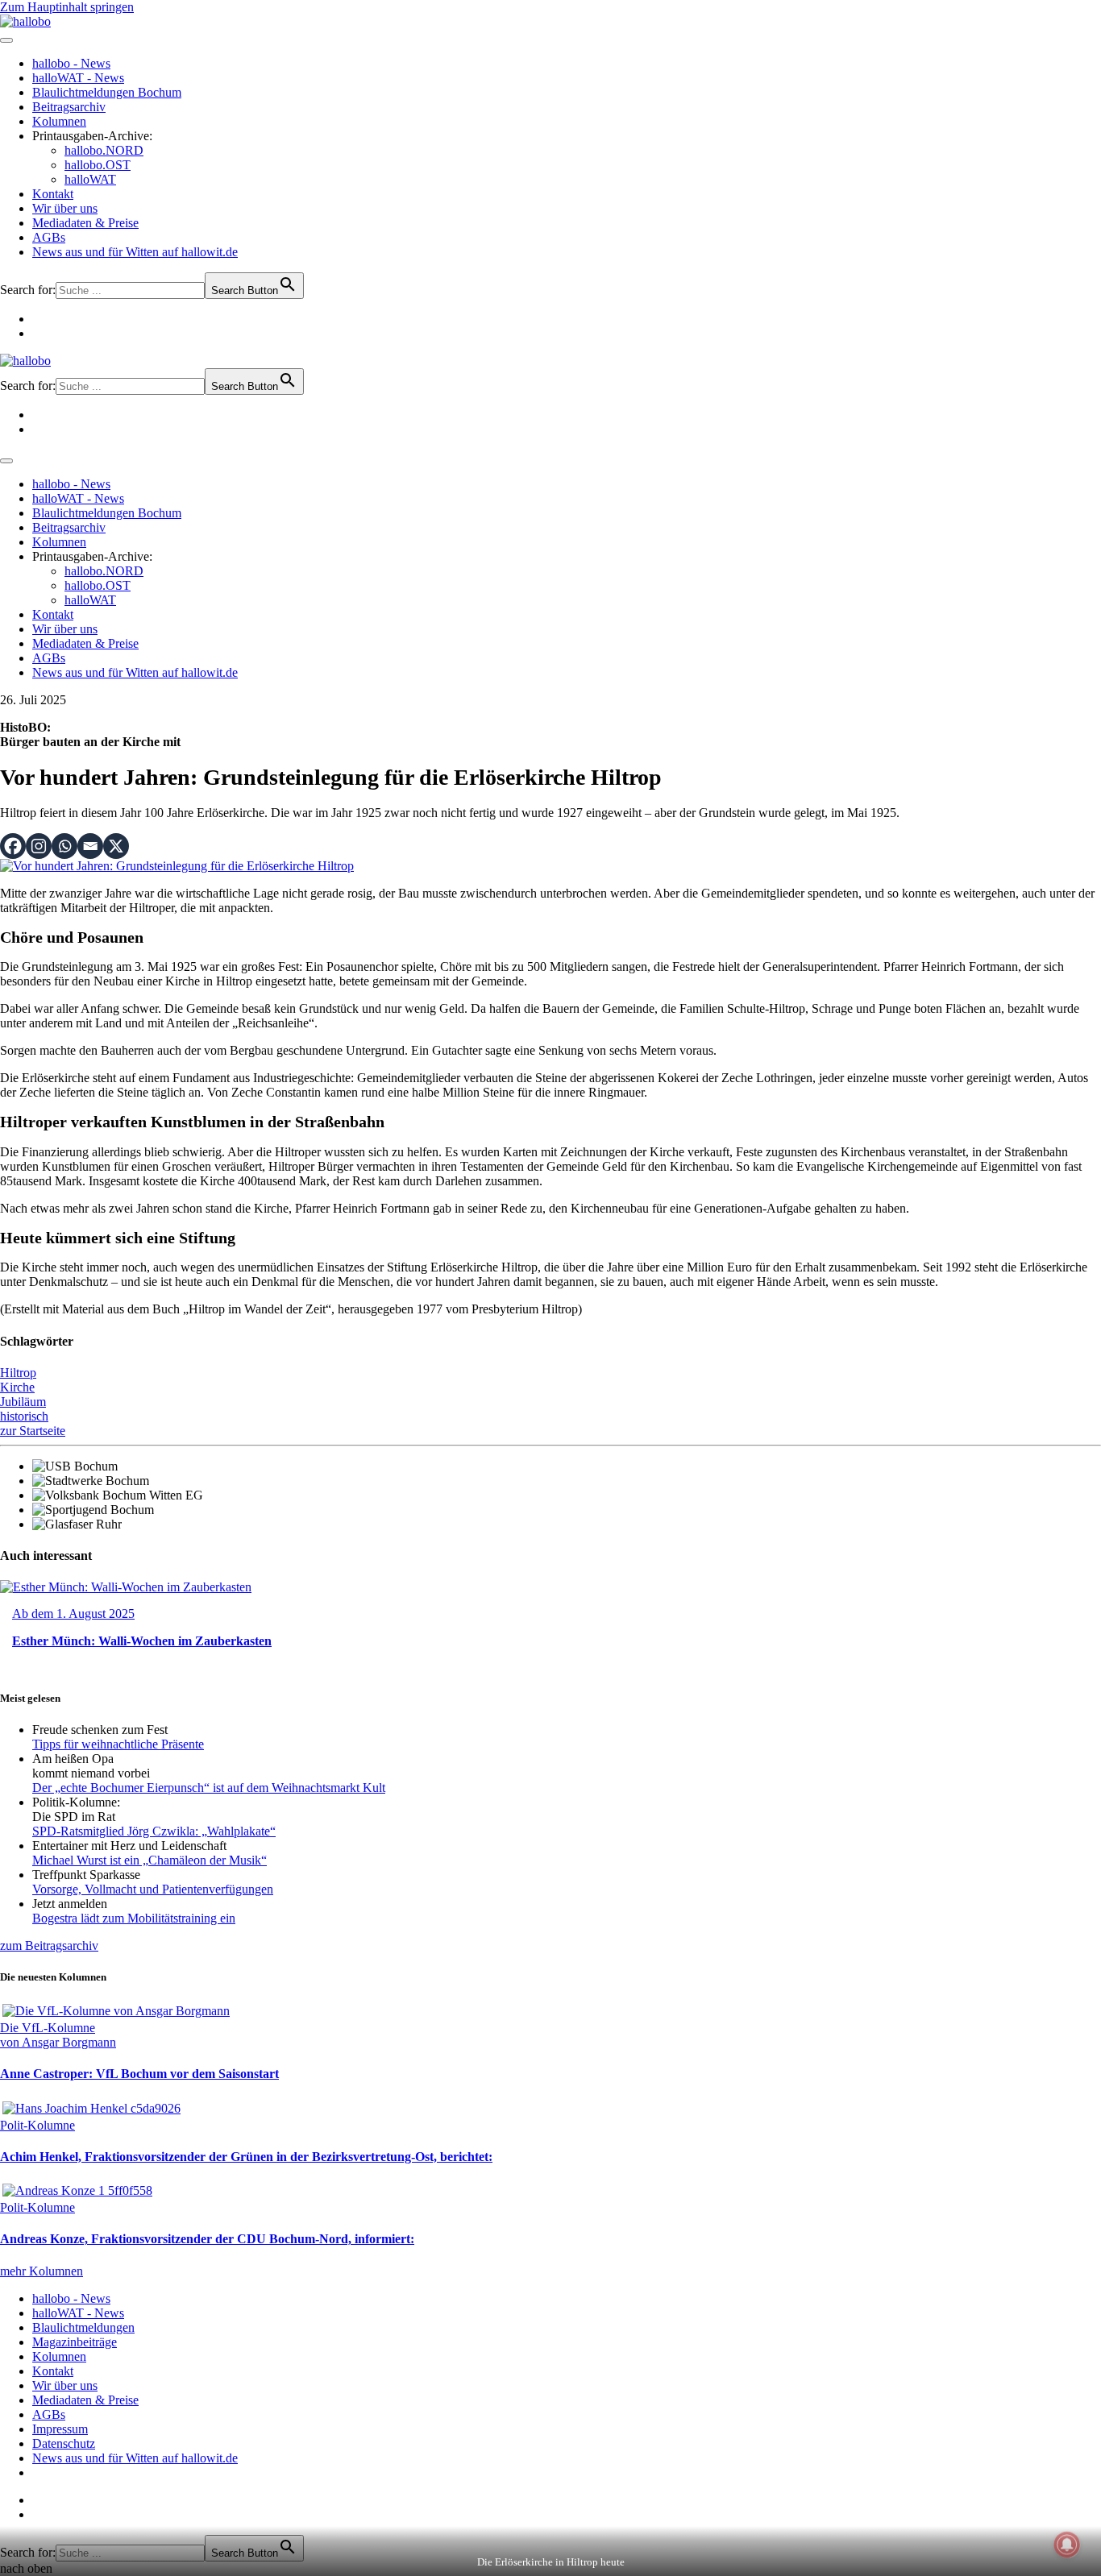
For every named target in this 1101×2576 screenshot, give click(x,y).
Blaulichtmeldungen (83, 2327)
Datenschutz (64, 2443)
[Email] (90, 846)
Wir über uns (65, 208)
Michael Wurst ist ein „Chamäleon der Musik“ (150, 1860)
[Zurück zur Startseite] (25, 21)
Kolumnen (59, 121)
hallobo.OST (98, 165)
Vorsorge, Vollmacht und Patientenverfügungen (153, 1889)
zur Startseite (33, 1431)
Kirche (17, 1387)
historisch (24, 1416)
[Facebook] (13, 846)
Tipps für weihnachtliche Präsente (118, 1744)
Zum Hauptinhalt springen (67, 7)
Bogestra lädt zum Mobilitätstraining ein (134, 1918)
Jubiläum (23, 1402)
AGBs (49, 237)
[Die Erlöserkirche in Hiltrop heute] (177, 866)
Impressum (60, 2429)
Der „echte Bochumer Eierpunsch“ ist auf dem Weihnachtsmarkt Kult (209, 1788)
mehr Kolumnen (42, 2271)
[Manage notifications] (1067, 2545)
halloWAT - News (78, 78)
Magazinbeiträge (75, 2342)
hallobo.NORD (104, 150)
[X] (116, 846)
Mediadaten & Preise (85, 223)
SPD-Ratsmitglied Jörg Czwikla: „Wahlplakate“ (154, 1831)
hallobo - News (71, 63)
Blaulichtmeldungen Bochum (107, 92)
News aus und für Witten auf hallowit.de (135, 252)
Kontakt (53, 194)
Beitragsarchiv (69, 107)
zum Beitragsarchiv (49, 1945)
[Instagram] (39, 846)
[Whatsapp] (64, 846)
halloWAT (90, 179)
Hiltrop (18, 1373)
